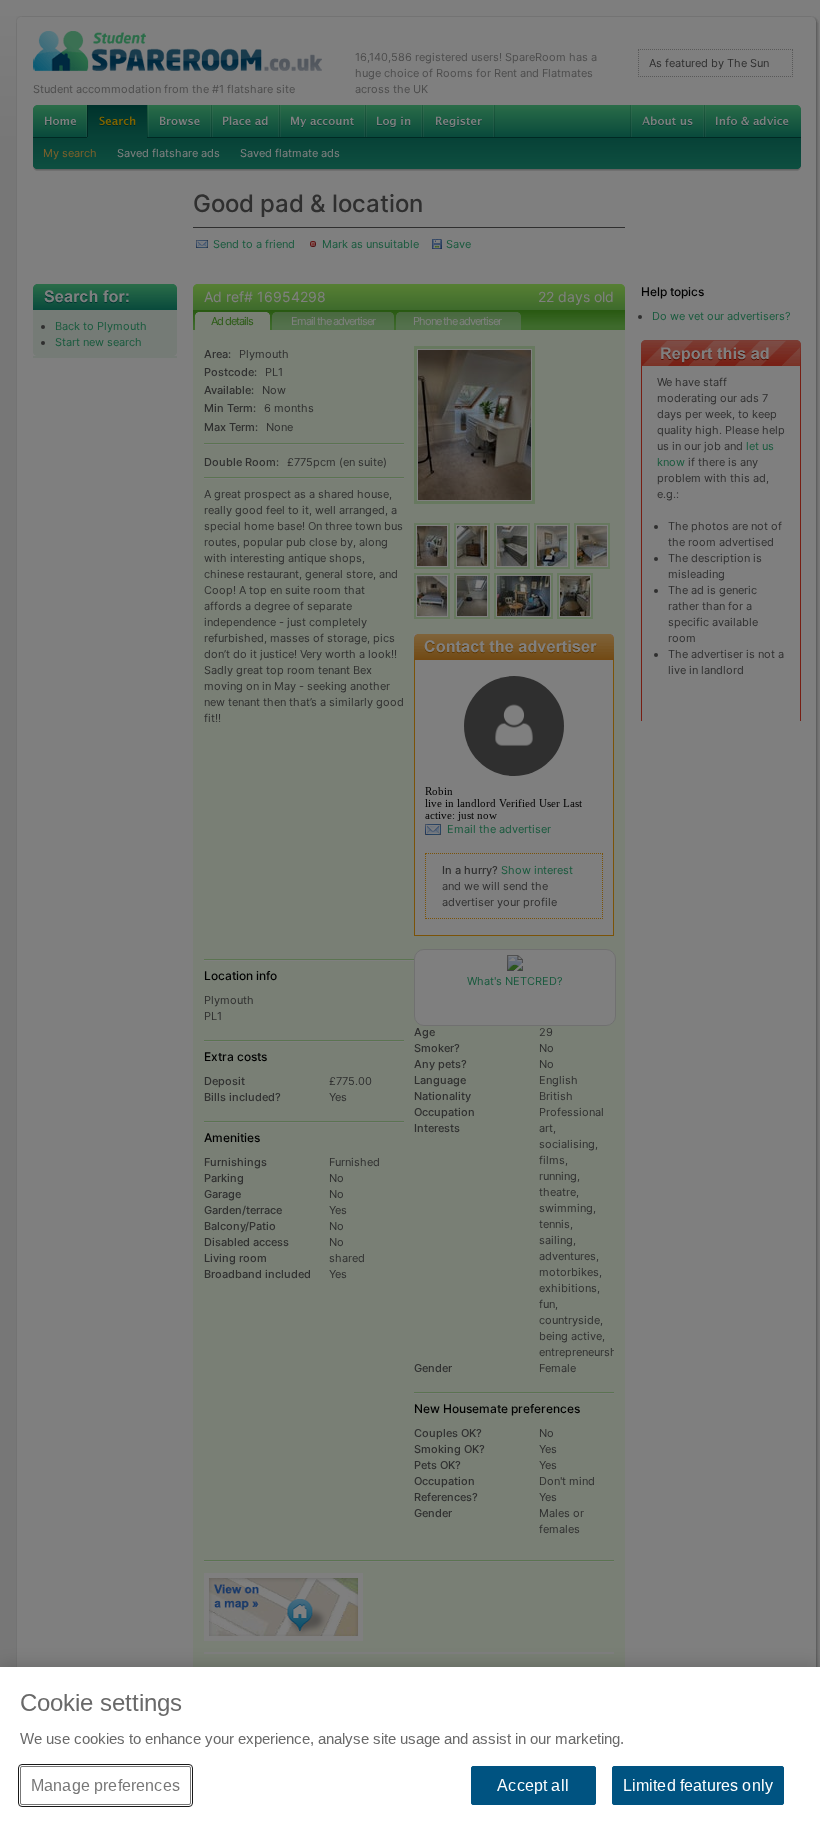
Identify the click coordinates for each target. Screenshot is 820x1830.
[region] (410, 1748)
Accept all (533, 1785)
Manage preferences (105, 1785)
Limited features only (698, 1785)
